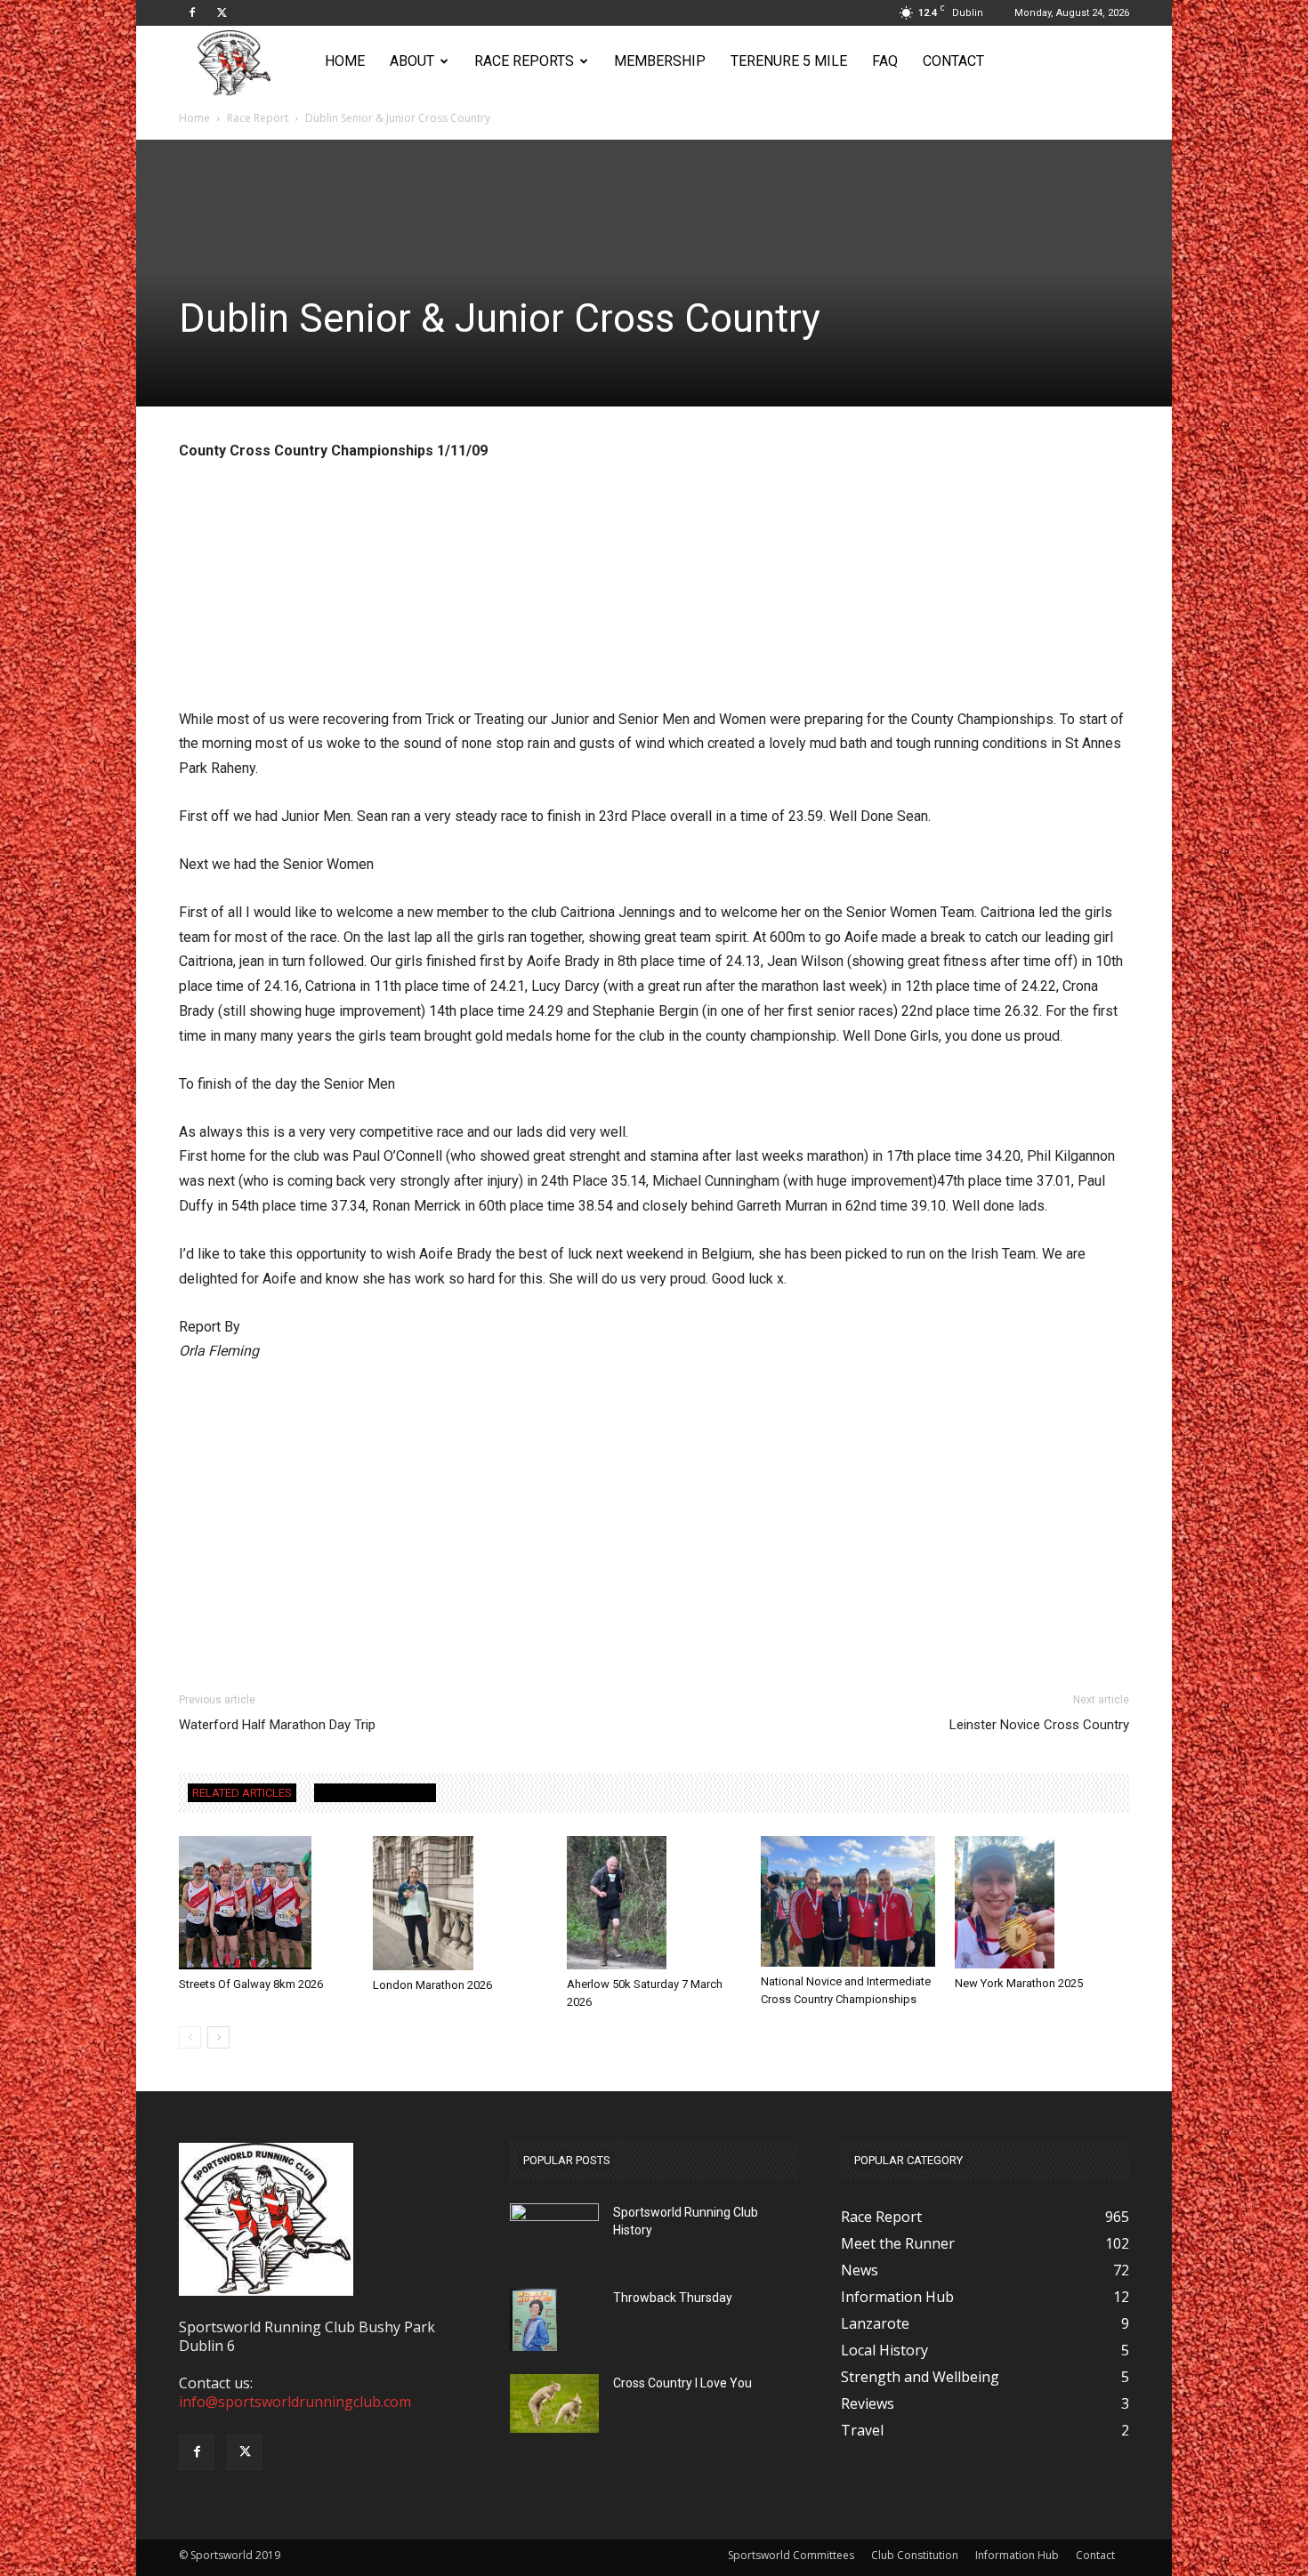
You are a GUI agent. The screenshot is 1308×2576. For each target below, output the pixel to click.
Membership (660, 61)
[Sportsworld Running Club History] (554, 2217)
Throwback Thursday (673, 2298)
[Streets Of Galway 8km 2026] (266, 1903)
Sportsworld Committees (791, 2555)
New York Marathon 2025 (1019, 1983)
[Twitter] (222, 12)
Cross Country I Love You (682, 2383)
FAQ (885, 61)
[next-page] (218, 2037)
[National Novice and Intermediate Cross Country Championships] (848, 1901)
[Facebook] (192, 12)
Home (345, 61)
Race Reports (524, 61)
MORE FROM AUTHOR (375, 1793)
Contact (953, 61)
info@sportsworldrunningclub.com (295, 2402)
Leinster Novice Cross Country (1039, 1725)
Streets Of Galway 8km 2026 (251, 1984)
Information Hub (1017, 2555)
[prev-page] (190, 2037)
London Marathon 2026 (432, 1985)
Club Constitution (915, 2555)
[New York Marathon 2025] (1042, 1902)
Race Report (258, 118)
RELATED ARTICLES (242, 1793)
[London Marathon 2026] (460, 1903)
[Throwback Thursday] (533, 2320)
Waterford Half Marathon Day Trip (277, 1725)
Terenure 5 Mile (789, 61)
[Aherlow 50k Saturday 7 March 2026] (654, 1903)
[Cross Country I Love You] (554, 2404)
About (412, 61)
